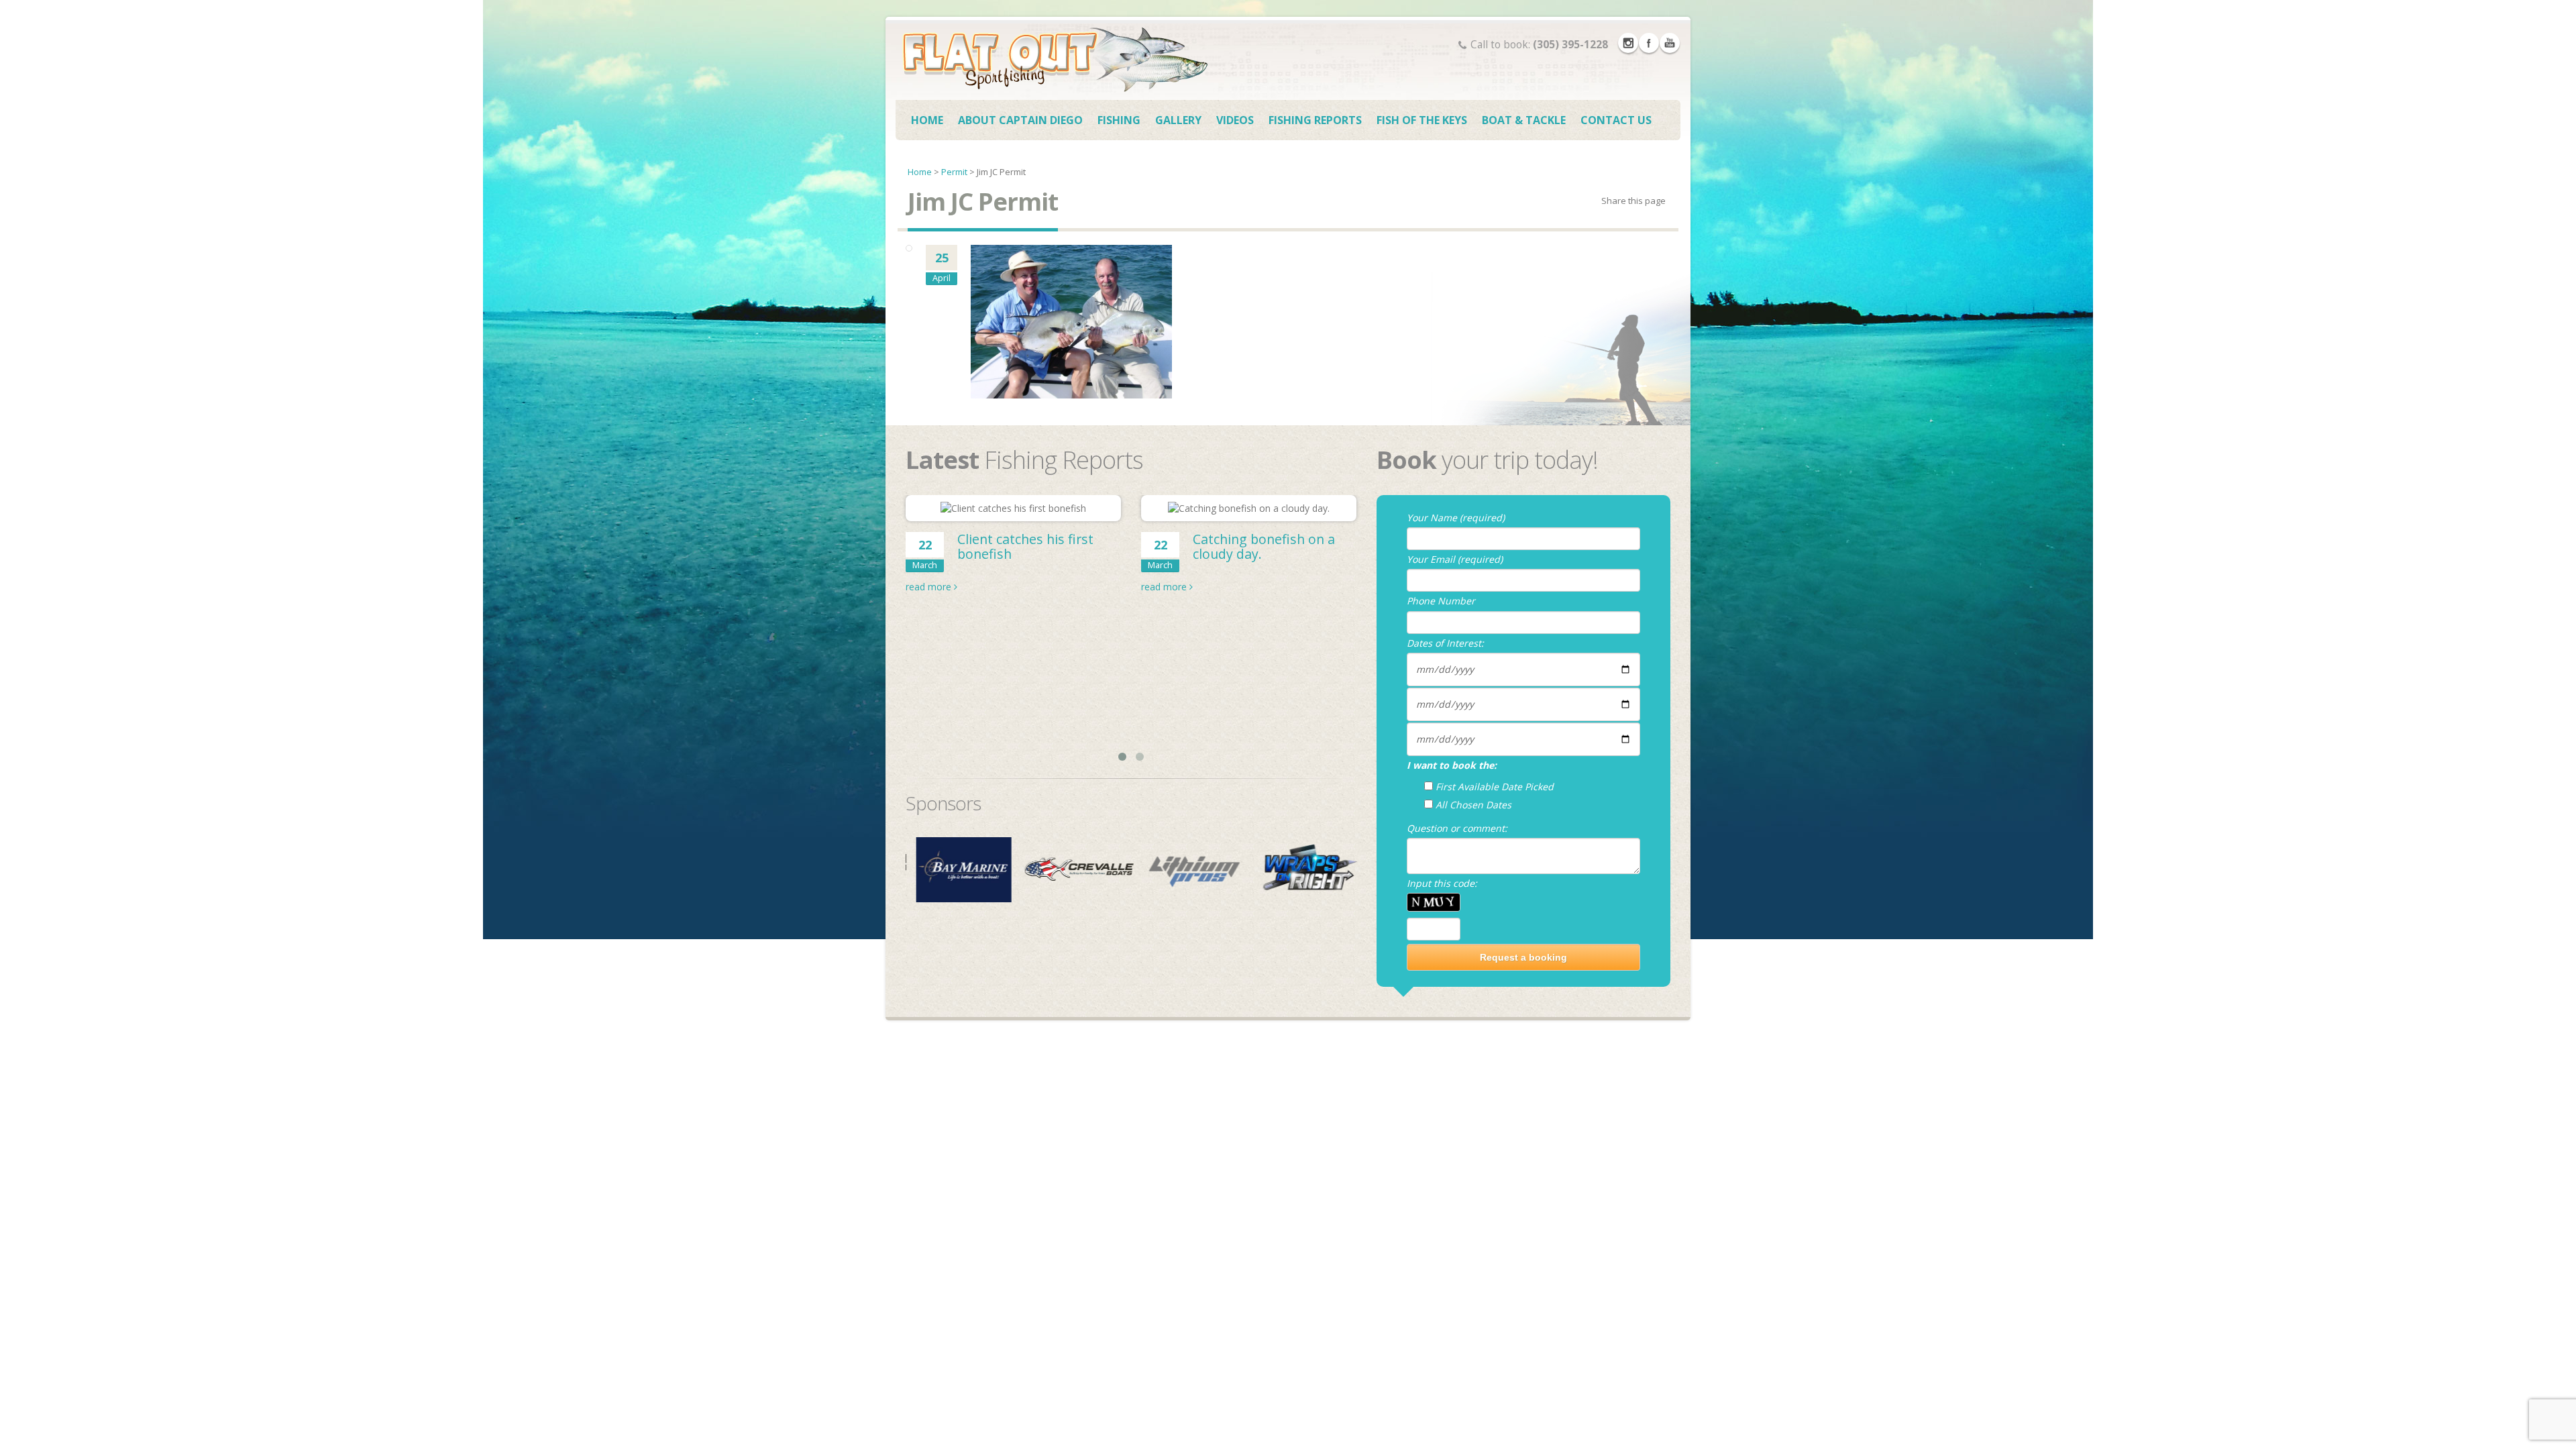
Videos (1235, 120)
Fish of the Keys (1422, 120)
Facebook (1649, 43)
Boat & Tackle (1524, 120)
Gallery (1178, 120)
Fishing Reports (1315, 120)
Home (927, 120)
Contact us (1616, 120)
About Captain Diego (1020, 120)
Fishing (1119, 120)
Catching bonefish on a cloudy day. (1264, 546)
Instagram (1628, 43)
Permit (954, 172)
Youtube (1670, 43)
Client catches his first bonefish (1025, 546)
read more (930, 587)
